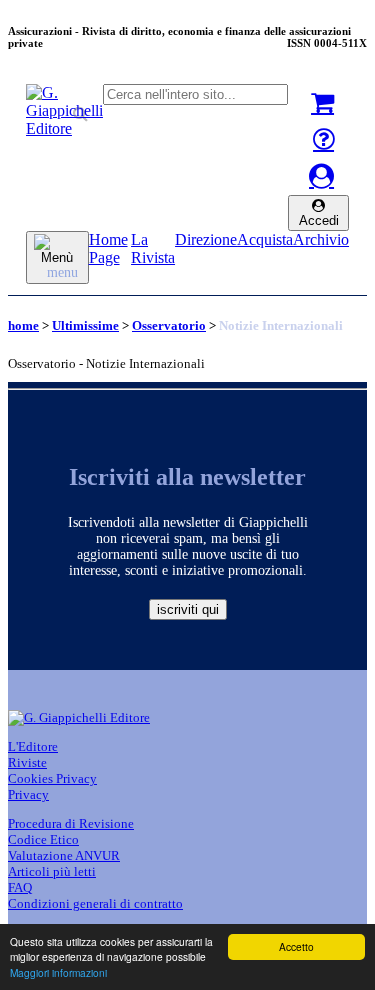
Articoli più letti (52, 871)
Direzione (206, 239)
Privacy (28, 794)
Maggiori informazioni (58, 972)
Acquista (265, 239)
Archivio (321, 239)
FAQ (20, 887)
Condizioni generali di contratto (95, 903)
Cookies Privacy (52, 778)
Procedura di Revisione (71, 823)
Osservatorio (169, 325)
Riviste (27, 762)
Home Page (108, 248)
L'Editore (33, 746)
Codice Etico (43, 839)
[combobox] (195, 94)
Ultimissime (85, 325)
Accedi (319, 220)
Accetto (296, 946)
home (23, 325)
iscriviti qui (188, 609)
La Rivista (153, 248)
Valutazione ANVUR (64, 855)
